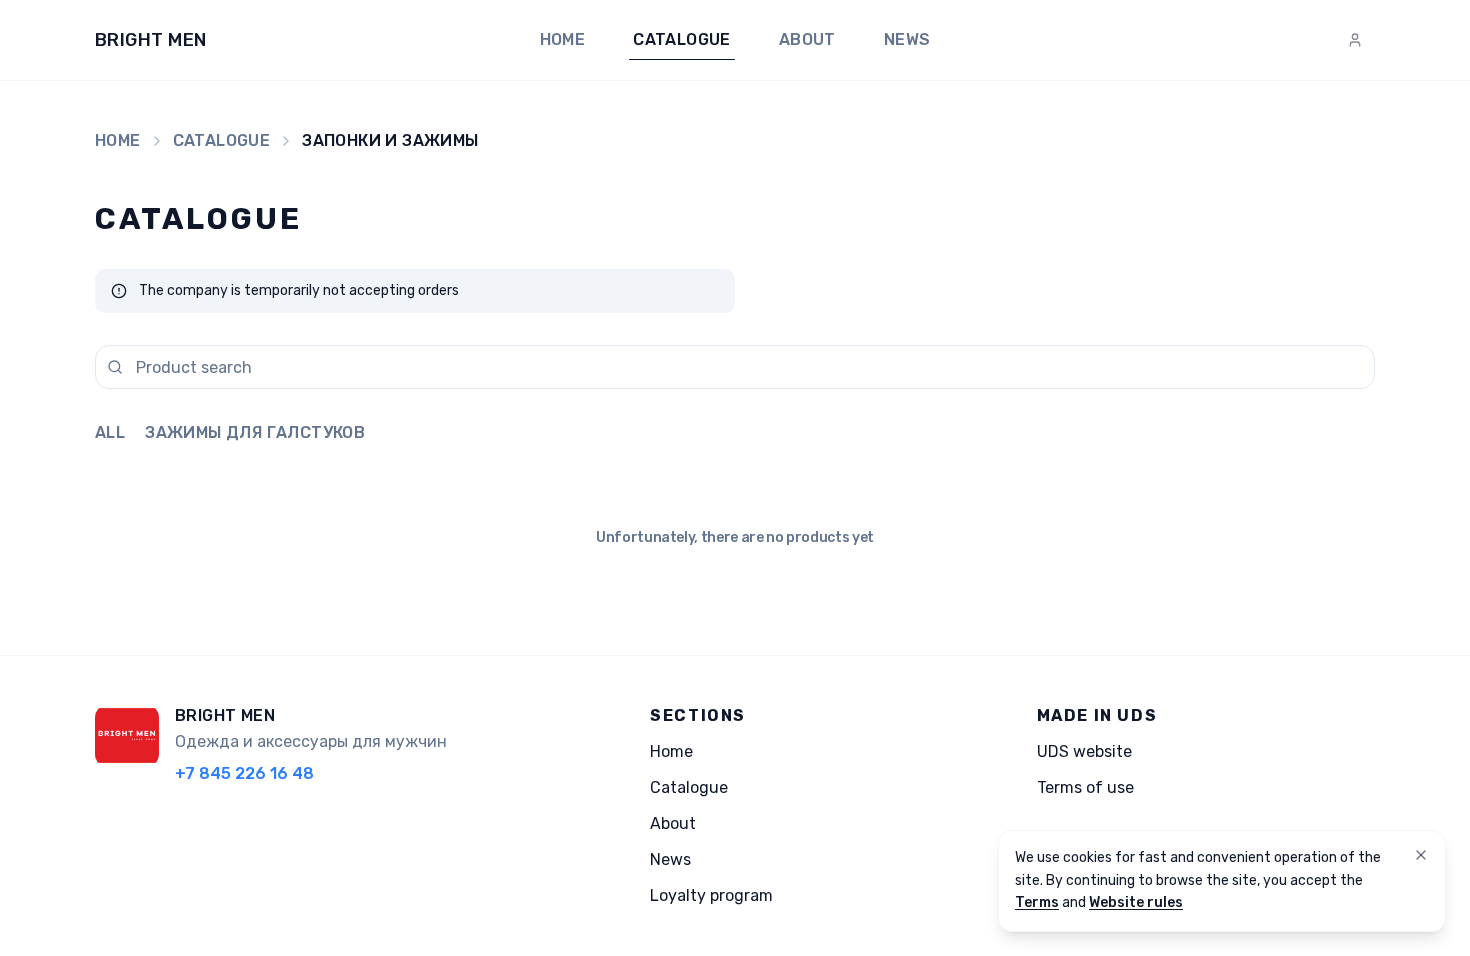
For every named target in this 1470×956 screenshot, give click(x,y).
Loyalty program (711, 895)
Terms (1037, 902)
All (110, 432)
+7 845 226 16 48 (244, 773)
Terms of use (1085, 787)
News (907, 39)
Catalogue (682, 39)
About (807, 39)
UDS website (1084, 751)
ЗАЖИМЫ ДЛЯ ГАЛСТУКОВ (255, 432)
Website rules (1136, 902)
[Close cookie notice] (1421, 855)
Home (563, 39)
